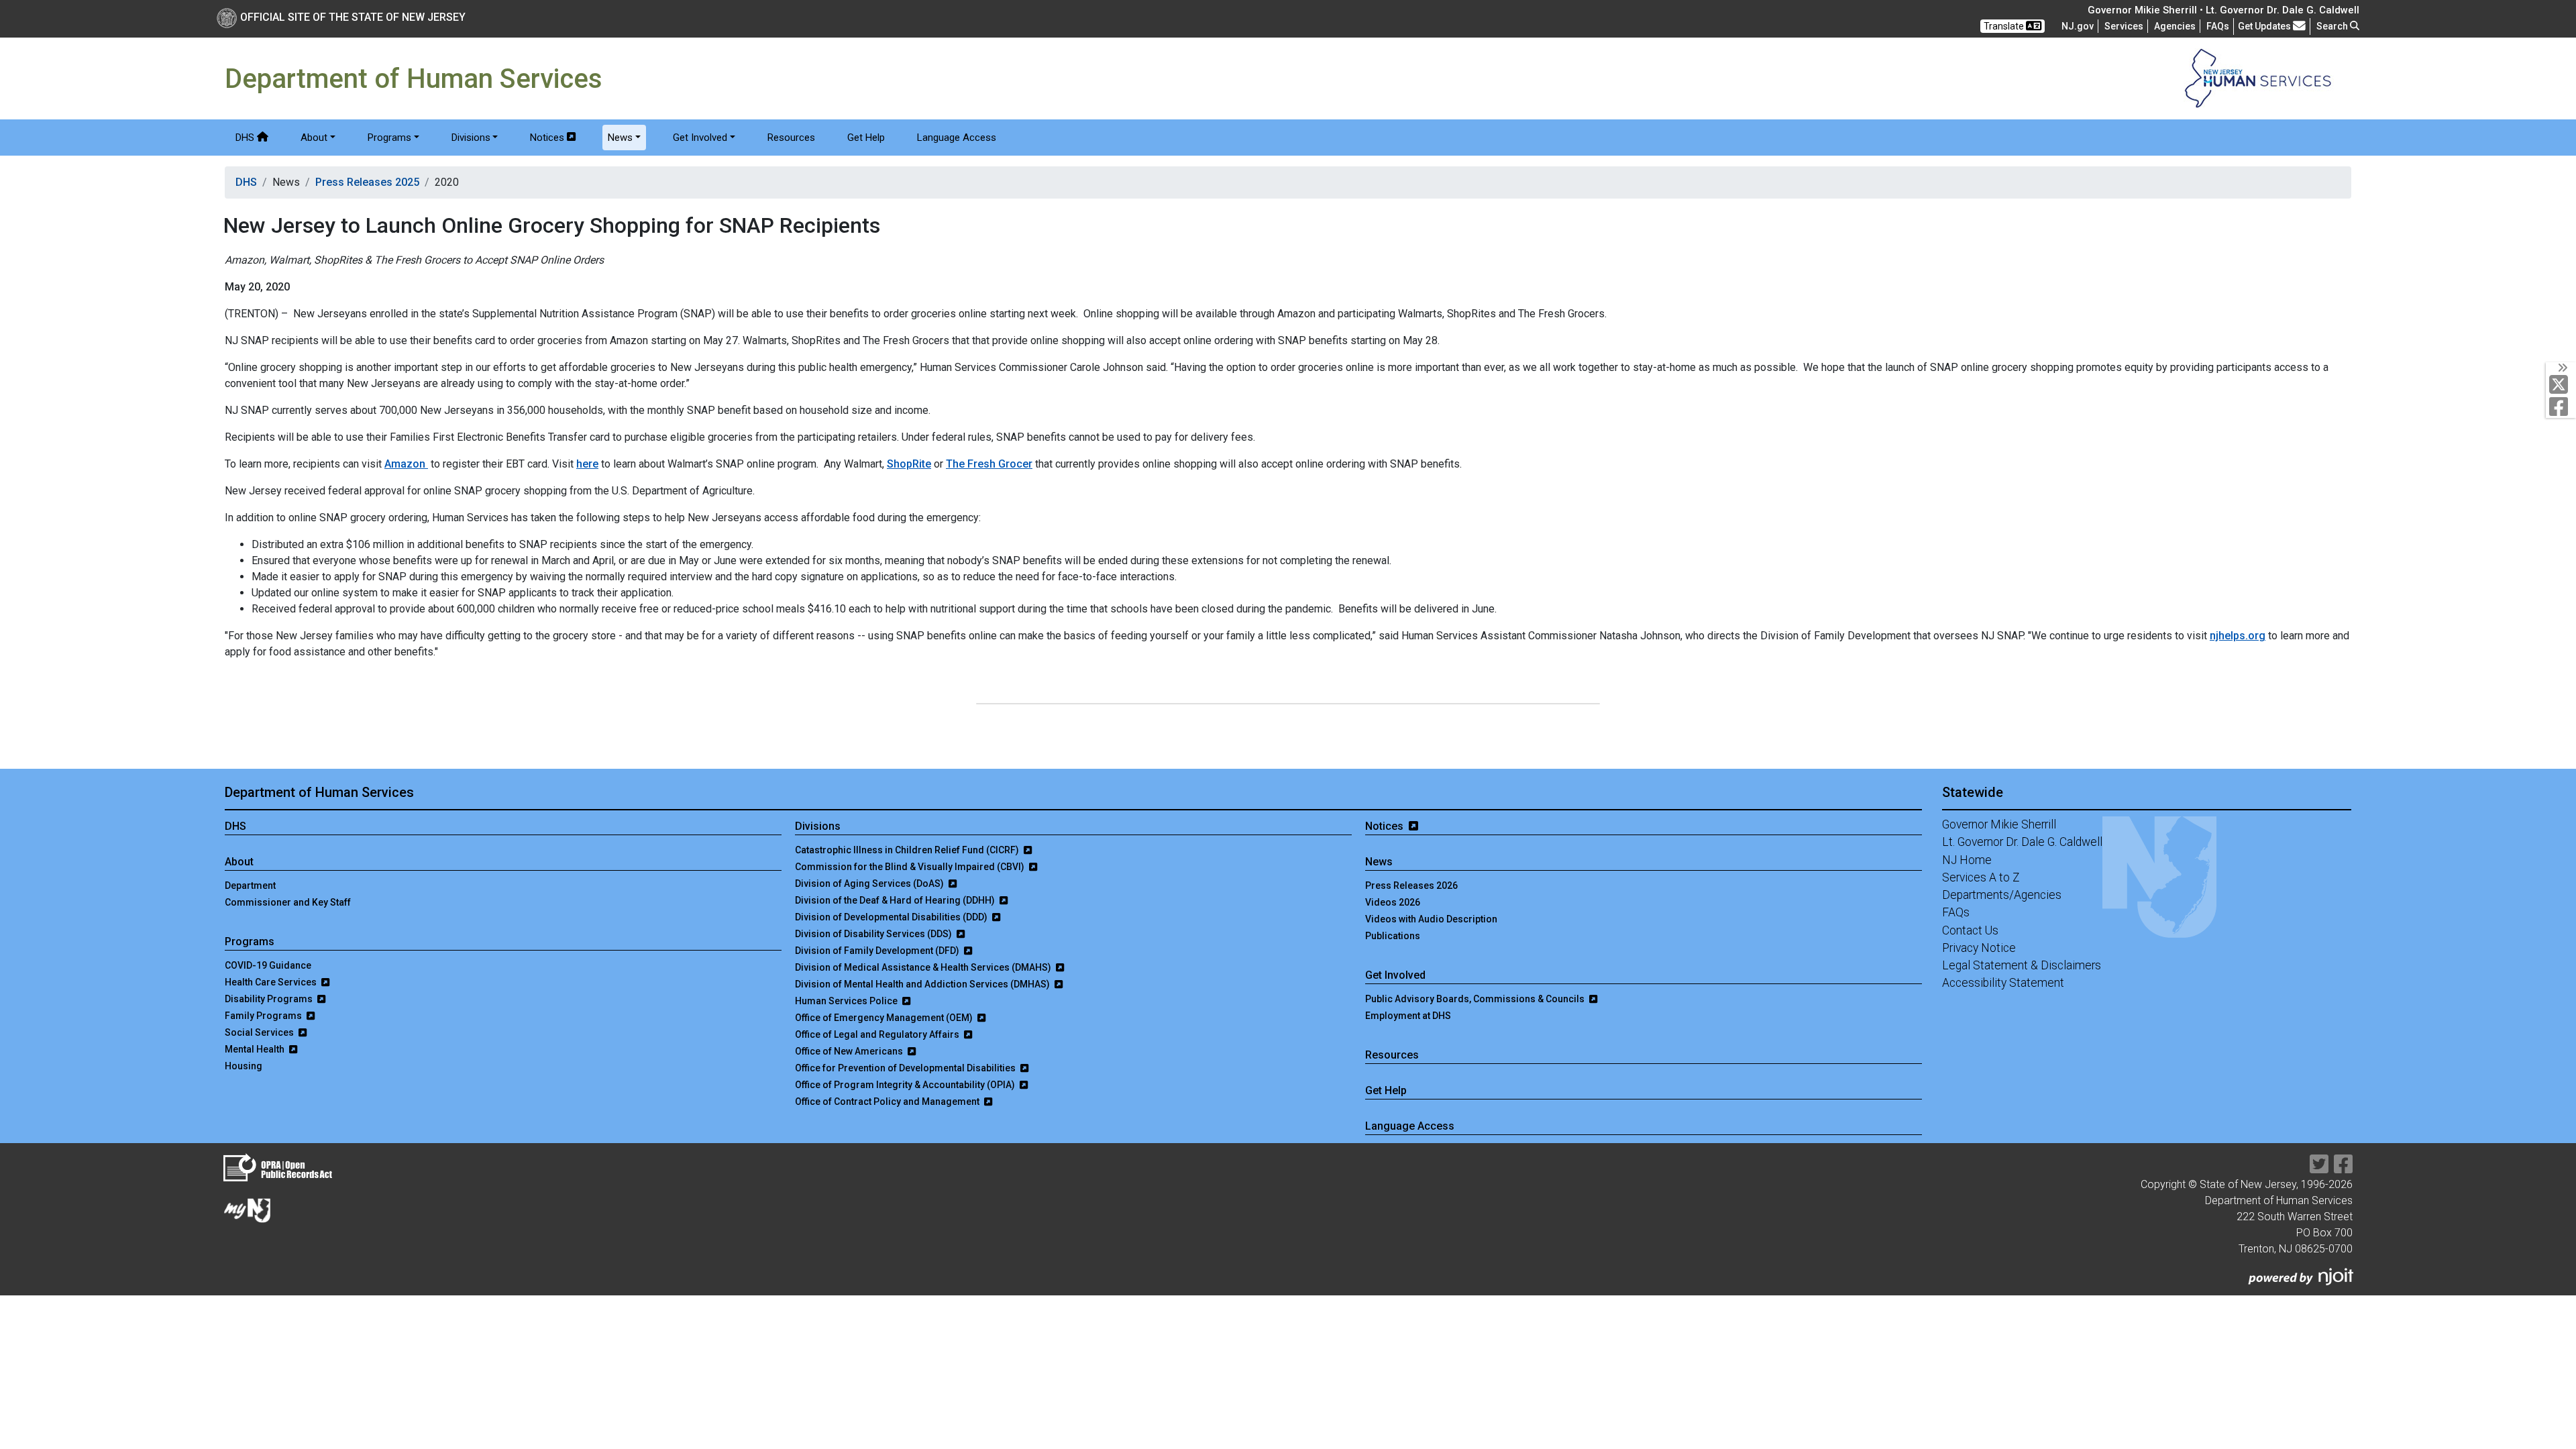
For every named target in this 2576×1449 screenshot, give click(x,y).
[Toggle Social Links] (2561, 368)
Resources (791, 138)
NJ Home (1967, 860)
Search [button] (2333, 26)
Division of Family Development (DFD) (878, 951)
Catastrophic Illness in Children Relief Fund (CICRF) (908, 850)
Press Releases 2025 (367, 182)
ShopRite (909, 464)
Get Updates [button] (2265, 26)
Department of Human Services (319, 792)
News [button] (620, 138)
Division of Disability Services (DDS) (874, 934)
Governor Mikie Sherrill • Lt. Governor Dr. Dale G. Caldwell (2223, 10)
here (587, 464)
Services (2124, 26)
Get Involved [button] (700, 138)
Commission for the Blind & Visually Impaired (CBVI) (911, 867)
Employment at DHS (1408, 1016)
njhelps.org (2238, 636)
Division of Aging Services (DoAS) (870, 883)
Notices (547, 138)
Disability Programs (270, 999)
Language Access (957, 138)
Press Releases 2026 (1411, 885)
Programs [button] (389, 138)
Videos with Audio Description (1431, 919)
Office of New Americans (850, 1051)
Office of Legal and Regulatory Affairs (878, 1034)
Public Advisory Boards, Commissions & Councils (1476, 999)
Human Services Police (847, 1001)
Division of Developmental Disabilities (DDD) (892, 917)
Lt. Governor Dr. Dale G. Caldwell (2022, 842)
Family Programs (264, 1016)
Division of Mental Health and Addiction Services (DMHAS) (923, 984)
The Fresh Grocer (989, 464)
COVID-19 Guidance (268, 965)
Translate (2005, 26)
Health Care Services (272, 982)
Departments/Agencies (2002, 895)
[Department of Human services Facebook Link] (2343, 1168)
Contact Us (1970, 930)
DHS (246, 138)
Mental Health (256, 1049)
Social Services (260, 1032)
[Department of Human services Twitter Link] (2319, 1168)
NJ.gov (2078, 26)
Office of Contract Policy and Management (888, 1102)
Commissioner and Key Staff (288, 902)
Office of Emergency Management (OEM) (885, 1018)
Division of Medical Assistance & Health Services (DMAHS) (924, 967)
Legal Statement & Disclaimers (2022, 965)
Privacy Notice (1979, 948)
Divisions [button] (471, 138)
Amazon (406, 464)
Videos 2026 (1393, 902)
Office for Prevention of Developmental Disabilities (906, 1068)
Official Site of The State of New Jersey (353, 17)
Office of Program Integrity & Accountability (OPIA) (906, 1085)
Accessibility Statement (2003, 983)
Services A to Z (1981, 877)
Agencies (2175, 26)
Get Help (866, 138)
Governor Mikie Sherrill (1999, 824)
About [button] (314, 138)
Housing (244, 1066)
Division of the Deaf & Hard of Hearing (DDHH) (896, 900)
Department (250, 885)
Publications (1393, 936)
